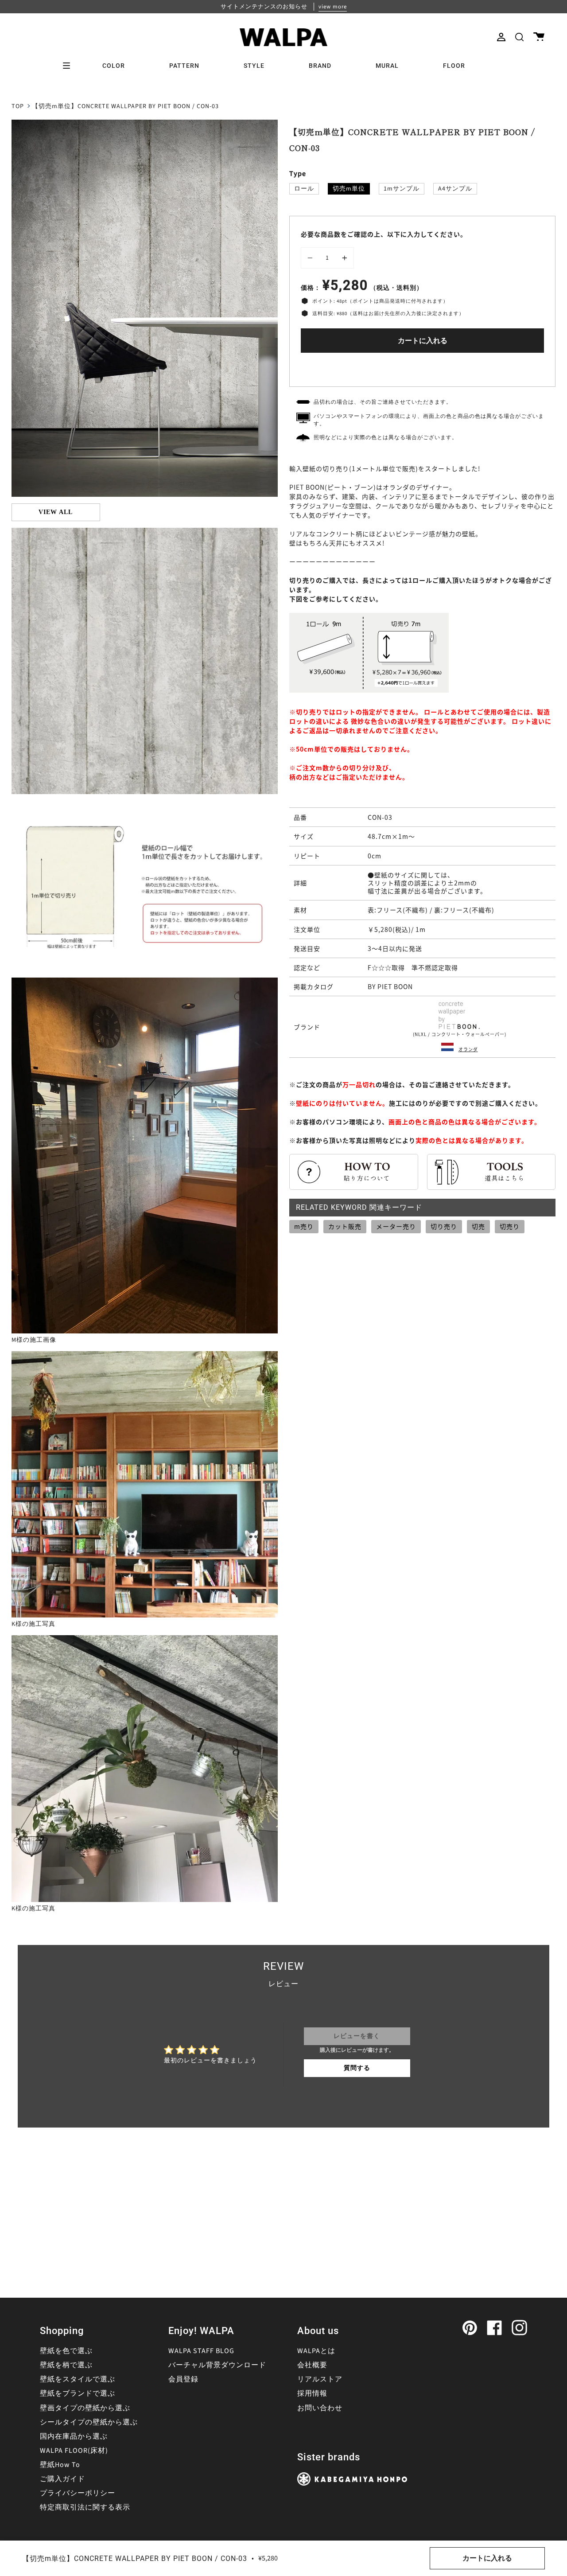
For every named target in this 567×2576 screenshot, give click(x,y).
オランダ (468, 1049)
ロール (304, 189)
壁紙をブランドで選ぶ (78, 2393)
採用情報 (312, 2393)
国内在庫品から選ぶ (74, 2436)
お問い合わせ (320, 2408)
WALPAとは (316, 2351)
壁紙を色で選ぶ (66, 2351)
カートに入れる (423, 341)
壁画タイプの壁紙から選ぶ (85, 2408)
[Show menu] (70, 66)
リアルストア (320, 2379)
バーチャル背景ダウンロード (217, 2365)
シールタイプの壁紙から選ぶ (89, 2422)
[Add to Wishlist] (423, 368)
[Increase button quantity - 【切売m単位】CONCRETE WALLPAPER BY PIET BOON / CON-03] (343, 258)
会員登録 (183, 2379)
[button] (519, 37)
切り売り (444, 1226)
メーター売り (396, 1226)
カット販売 (345, 1226)
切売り (510, 1226)
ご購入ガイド (62, 2479)
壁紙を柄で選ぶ (66, 2365)
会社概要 (312, 2365)
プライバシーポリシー (78, 2493)
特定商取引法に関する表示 (85, 2507)
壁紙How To (60, 2465)
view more (333, 7)
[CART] (539, 37)
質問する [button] (357, 2068)
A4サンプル (455, 189)
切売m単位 (349, 189)
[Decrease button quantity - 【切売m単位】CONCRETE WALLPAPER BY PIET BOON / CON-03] (311, 258)
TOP (18, 106)
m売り (304, 1226)
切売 (478, 1226)
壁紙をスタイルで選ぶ (78, 2379)
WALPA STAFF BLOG (201, 2351)
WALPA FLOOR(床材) (74, 2451)
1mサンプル (402, 189)
